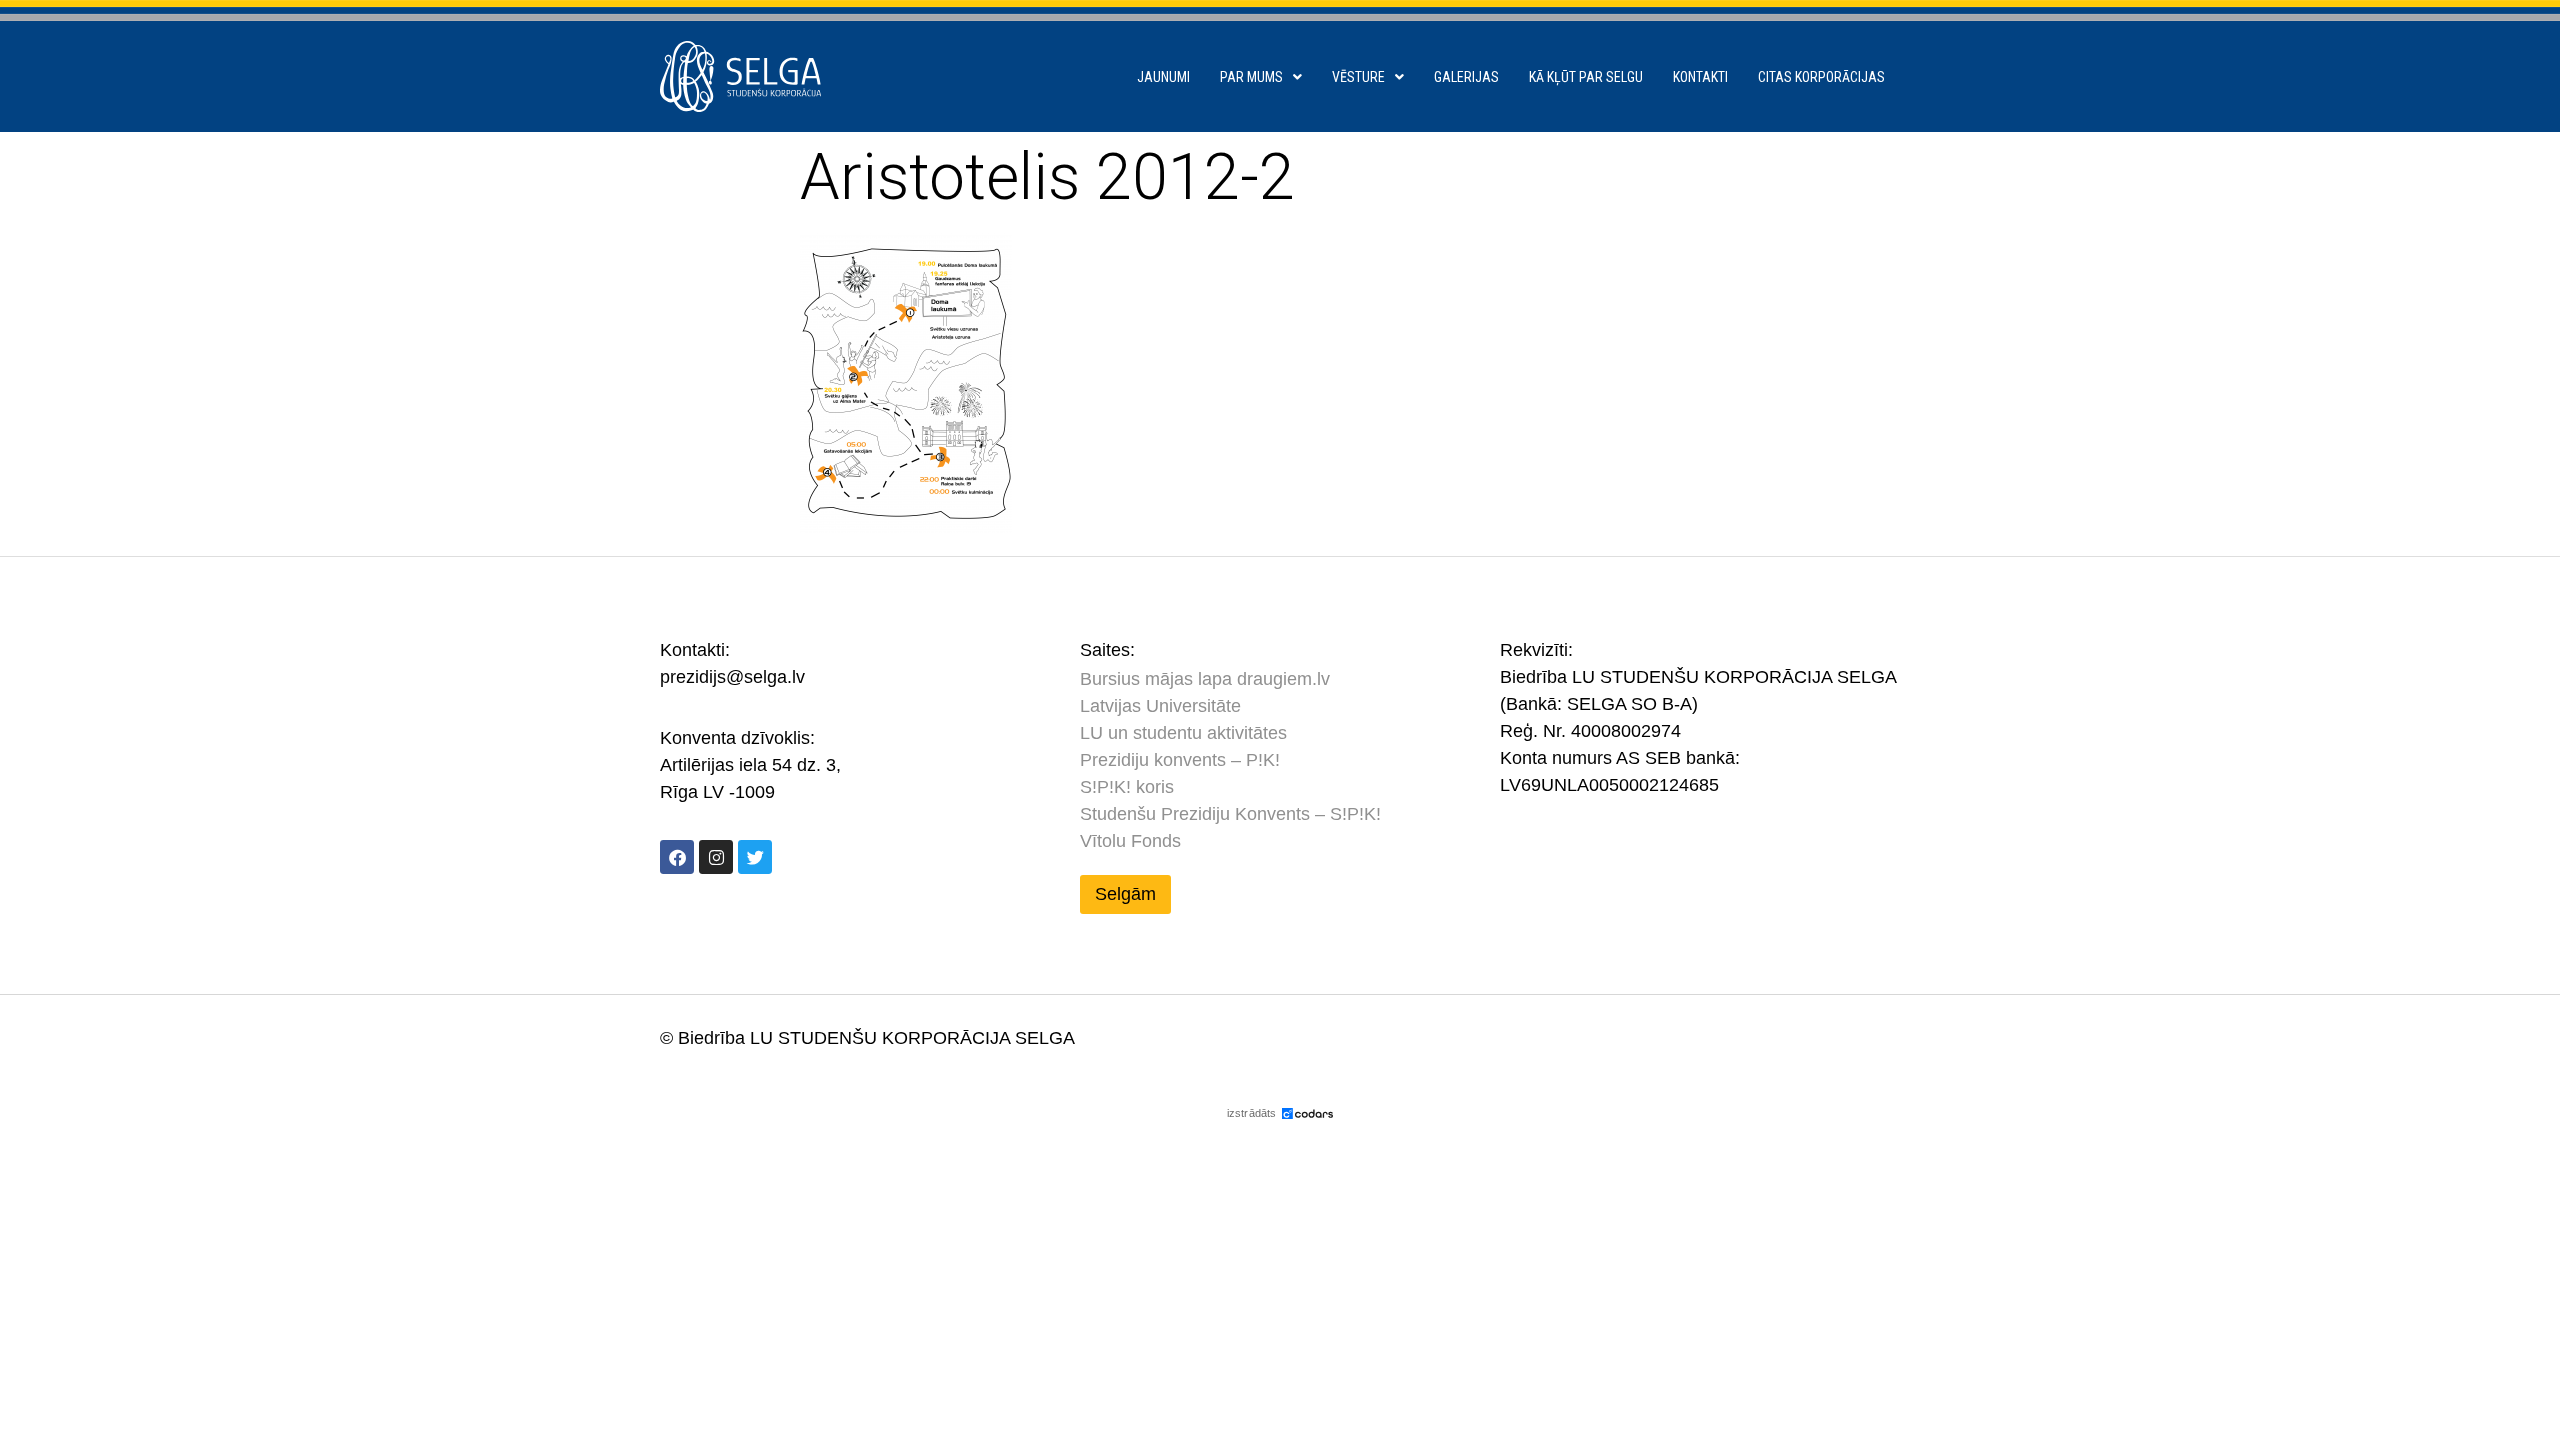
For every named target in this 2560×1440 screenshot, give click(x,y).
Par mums (1251, 77)
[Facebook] (677, 857)
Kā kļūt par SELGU (1586, 77)
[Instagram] (716, 857)
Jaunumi (1163, 77)
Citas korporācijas (1821, 77)
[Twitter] (755, 857)
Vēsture (1358, 77)
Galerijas (1466, 77)
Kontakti (1700, 77)
